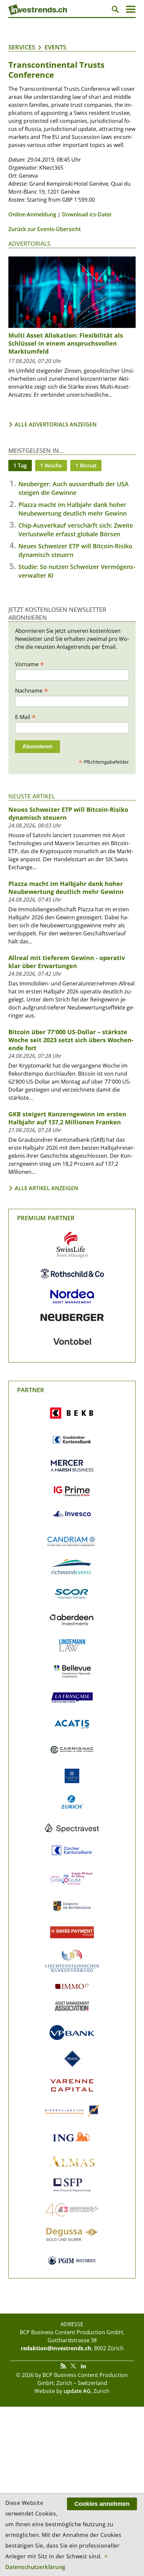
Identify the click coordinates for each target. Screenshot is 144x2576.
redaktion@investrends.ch (56, 2348)
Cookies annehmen (102, 2504)
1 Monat (86, 466)
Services (22, 47)
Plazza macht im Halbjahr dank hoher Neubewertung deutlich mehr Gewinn (66, 888)
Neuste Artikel (32, 796)
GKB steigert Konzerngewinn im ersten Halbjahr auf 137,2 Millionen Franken (67, 1118)
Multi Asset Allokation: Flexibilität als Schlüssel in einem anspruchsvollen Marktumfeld (66, 343)
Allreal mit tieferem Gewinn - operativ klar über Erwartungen (67, 962)
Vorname (30, 664)
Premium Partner (46, 1218)
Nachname (32, 690)
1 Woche (51, 466)
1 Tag (20, 466)
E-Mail (25, 717)
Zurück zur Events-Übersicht (45, 229)
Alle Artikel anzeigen (47, 1188)
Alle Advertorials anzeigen (56, 424)
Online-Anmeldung (32, 214)
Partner (31, 1390)
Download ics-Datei (87, 214)
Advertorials (29, 243)
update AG (77, 2391)
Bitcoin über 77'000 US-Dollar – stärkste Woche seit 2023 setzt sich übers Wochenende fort (71, 1040)
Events (55, 47)
